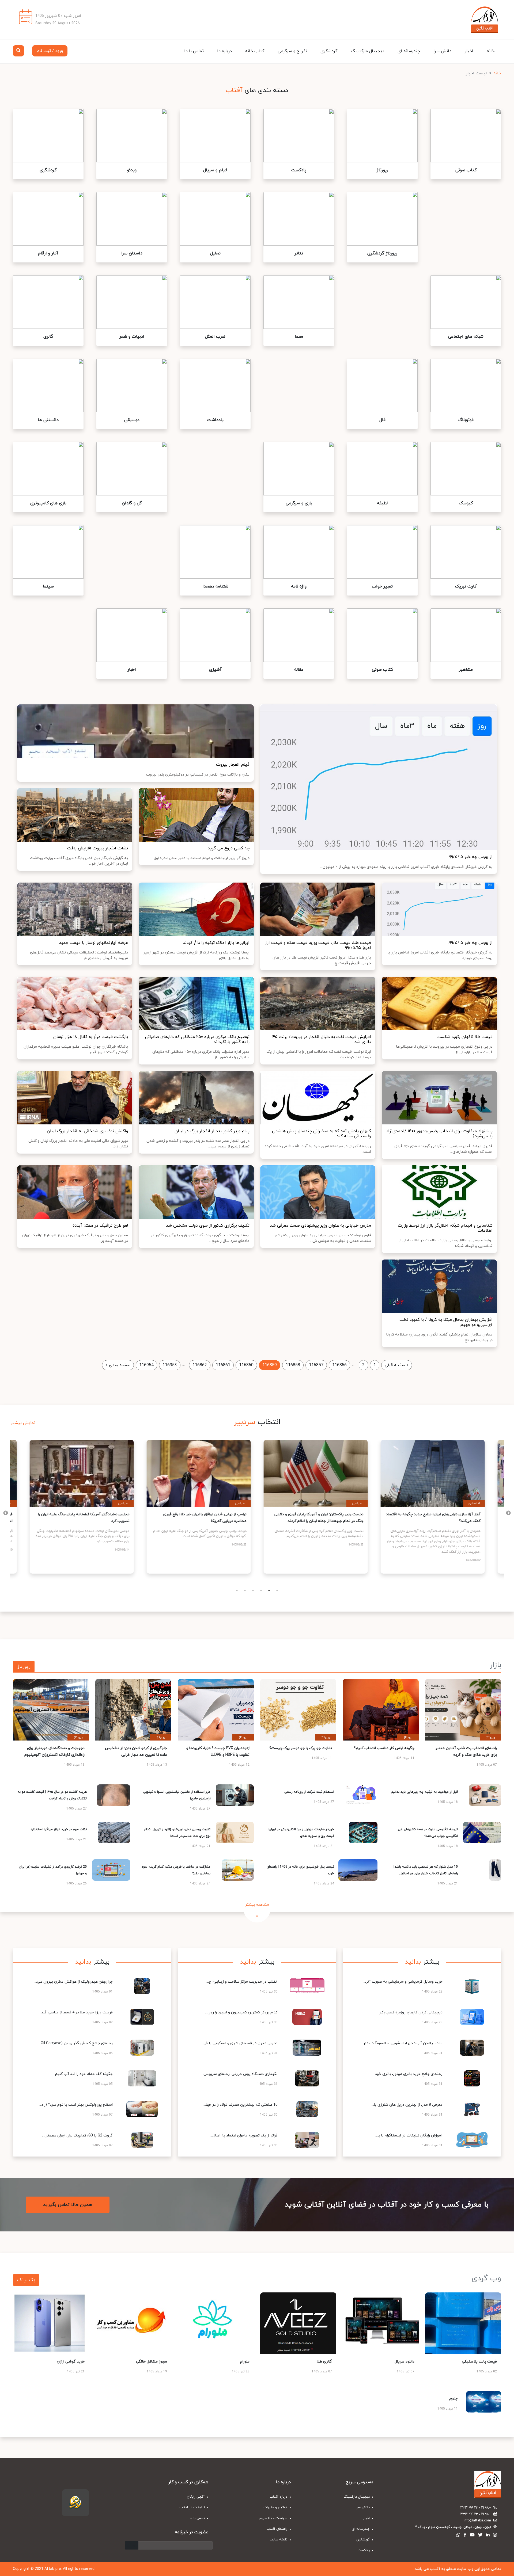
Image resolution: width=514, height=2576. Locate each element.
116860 (246, 1365)
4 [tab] (261, 1590)
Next (6, 1513)
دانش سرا (442, 51)
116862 (200, 1365)
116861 (223, 1365)
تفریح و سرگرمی (292, 51)
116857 (316, 1365)
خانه (491, 51)
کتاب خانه (255, 51)
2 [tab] (245, 1590)
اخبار (469, 51)
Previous (508, 1513)
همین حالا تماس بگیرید (68, 2205)
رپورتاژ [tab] (24, 1667)
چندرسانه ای (409, 51)
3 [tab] (253, 1590)
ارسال (132, 2545)
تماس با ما (194, 51)
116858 (293, 1365)
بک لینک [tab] (26, 2280)
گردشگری (329, 51)
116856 (339, 1365)
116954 (146, 1365)
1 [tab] (237, 1590)
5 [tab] (269, 1590)
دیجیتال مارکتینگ (368, 51)
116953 (170, 1365)
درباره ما (224, 51)
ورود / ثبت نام (50, 51)
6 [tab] (277, 1590)
